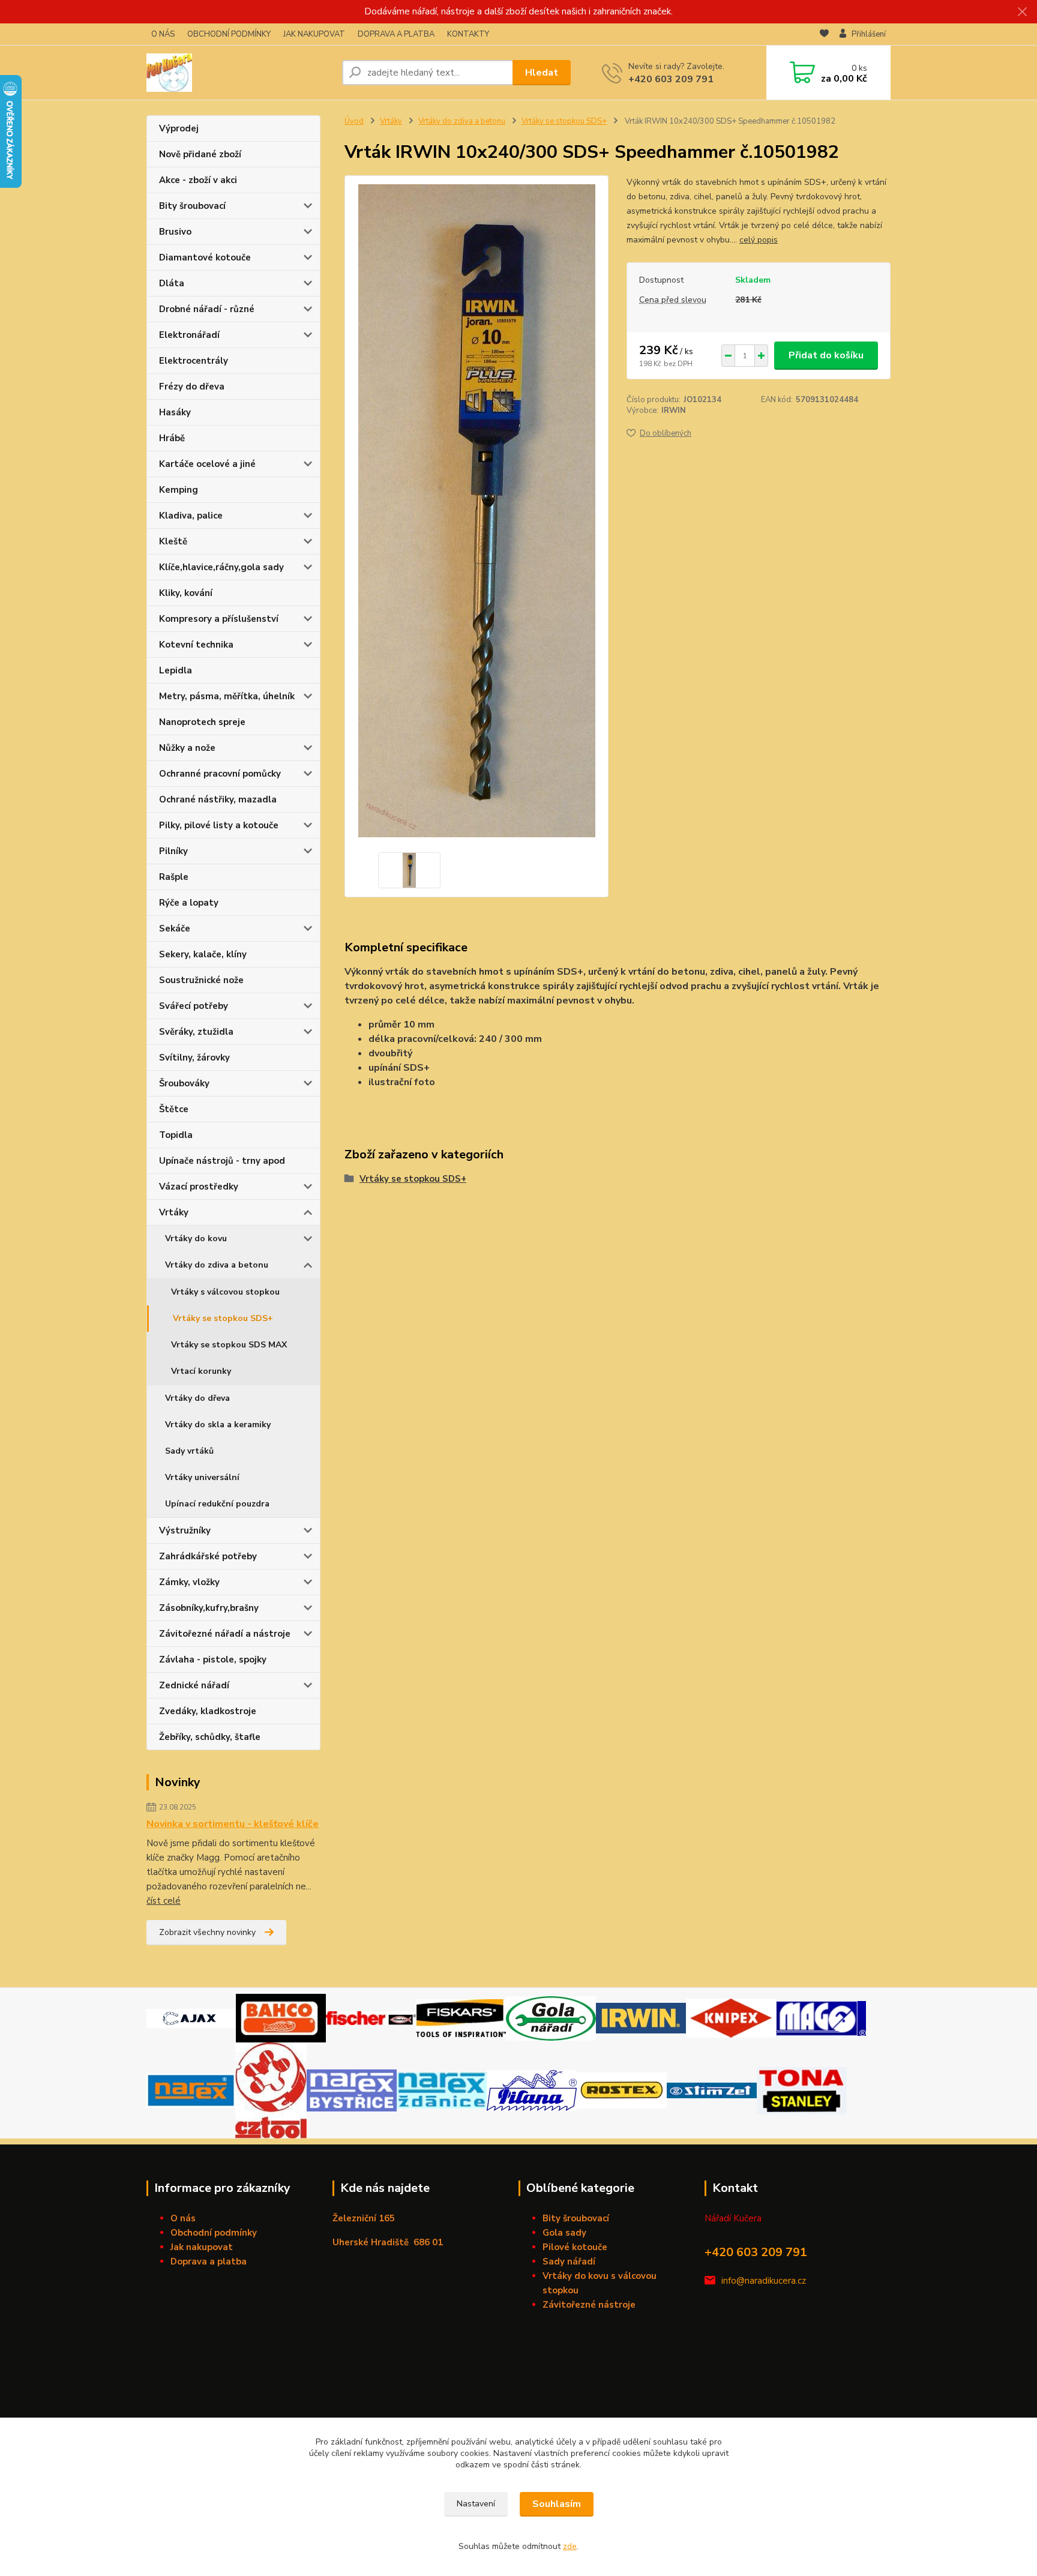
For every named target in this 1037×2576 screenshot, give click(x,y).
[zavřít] (1022, 12)
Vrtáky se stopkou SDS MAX (229, 1345)
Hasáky (175, 412)
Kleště (173, 541)
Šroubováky (184, 1083)
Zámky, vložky (189, 1582)
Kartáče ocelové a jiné (207, 464)
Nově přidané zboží (200, 154)
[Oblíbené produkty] (824, 35)
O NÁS (163, 34)
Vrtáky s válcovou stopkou (225, 1292)
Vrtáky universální (202, 1477)
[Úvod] (239, 73)
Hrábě (172, 438)
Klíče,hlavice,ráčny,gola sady (221, 567)
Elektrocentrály (194, 361)
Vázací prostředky (199, 1187)
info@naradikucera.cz (764, 2281)
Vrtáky (174, 1212)
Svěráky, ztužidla (196, 1032)
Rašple (174, 877)
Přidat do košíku (826, 355)
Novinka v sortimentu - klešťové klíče (233, 1824)
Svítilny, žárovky (194, 1058)
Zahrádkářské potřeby (208, 1556)
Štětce (174, 1109)
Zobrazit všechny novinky (207, 1932)
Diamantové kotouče (205, 257)
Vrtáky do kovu (196, 1238)
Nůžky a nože (187, 748)
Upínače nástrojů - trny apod (222, 1161)
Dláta (172, 283)
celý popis (759, 240)
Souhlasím (557, 2504)
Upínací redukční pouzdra (217, 1504)
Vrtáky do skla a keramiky (218, 1425)
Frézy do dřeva (192, 387)
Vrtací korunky (201, 1371)
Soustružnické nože (201, 980)
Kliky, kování (186, 593)
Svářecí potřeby (194, 1006)
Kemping (179, 490)
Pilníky (173, 851)
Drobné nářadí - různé (207, 309)
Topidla (176, 1135)
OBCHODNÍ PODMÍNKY (229, 34)
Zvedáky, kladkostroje (208, 1711)
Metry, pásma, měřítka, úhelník (227, 696)
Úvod (354, 121)
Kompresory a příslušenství (219, 619)
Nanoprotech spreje (202, 722)
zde (570, 2546)
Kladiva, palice (191, 516)
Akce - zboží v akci (198, 180)
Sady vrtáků (189, 1451)
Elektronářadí (189, 335)
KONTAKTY (468, 34)
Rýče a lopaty (189, 903)
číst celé (164, 1901)
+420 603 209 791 (671, 79)
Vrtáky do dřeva (197, 1398)
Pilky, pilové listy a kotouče (219, 825)
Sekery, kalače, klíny (203, 954)
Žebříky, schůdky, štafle (210, 1737)
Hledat (542, 73)
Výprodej (179, 128)
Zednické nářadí (194, 1685)
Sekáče (175, 928)
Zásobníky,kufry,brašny (209, 1608)
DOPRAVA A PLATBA (396, 34)
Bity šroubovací (192, 206)
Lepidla (176, 670)
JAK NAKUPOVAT (314, 34)
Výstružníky (185, 1530)
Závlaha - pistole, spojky (213, 1660)
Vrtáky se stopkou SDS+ (223, 1318)
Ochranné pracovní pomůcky (220, 774)
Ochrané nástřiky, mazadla (218, 799)
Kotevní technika (196, 645)
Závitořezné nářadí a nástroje (225, 1634)
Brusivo (175, 232)
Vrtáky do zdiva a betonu (217, 1265)
